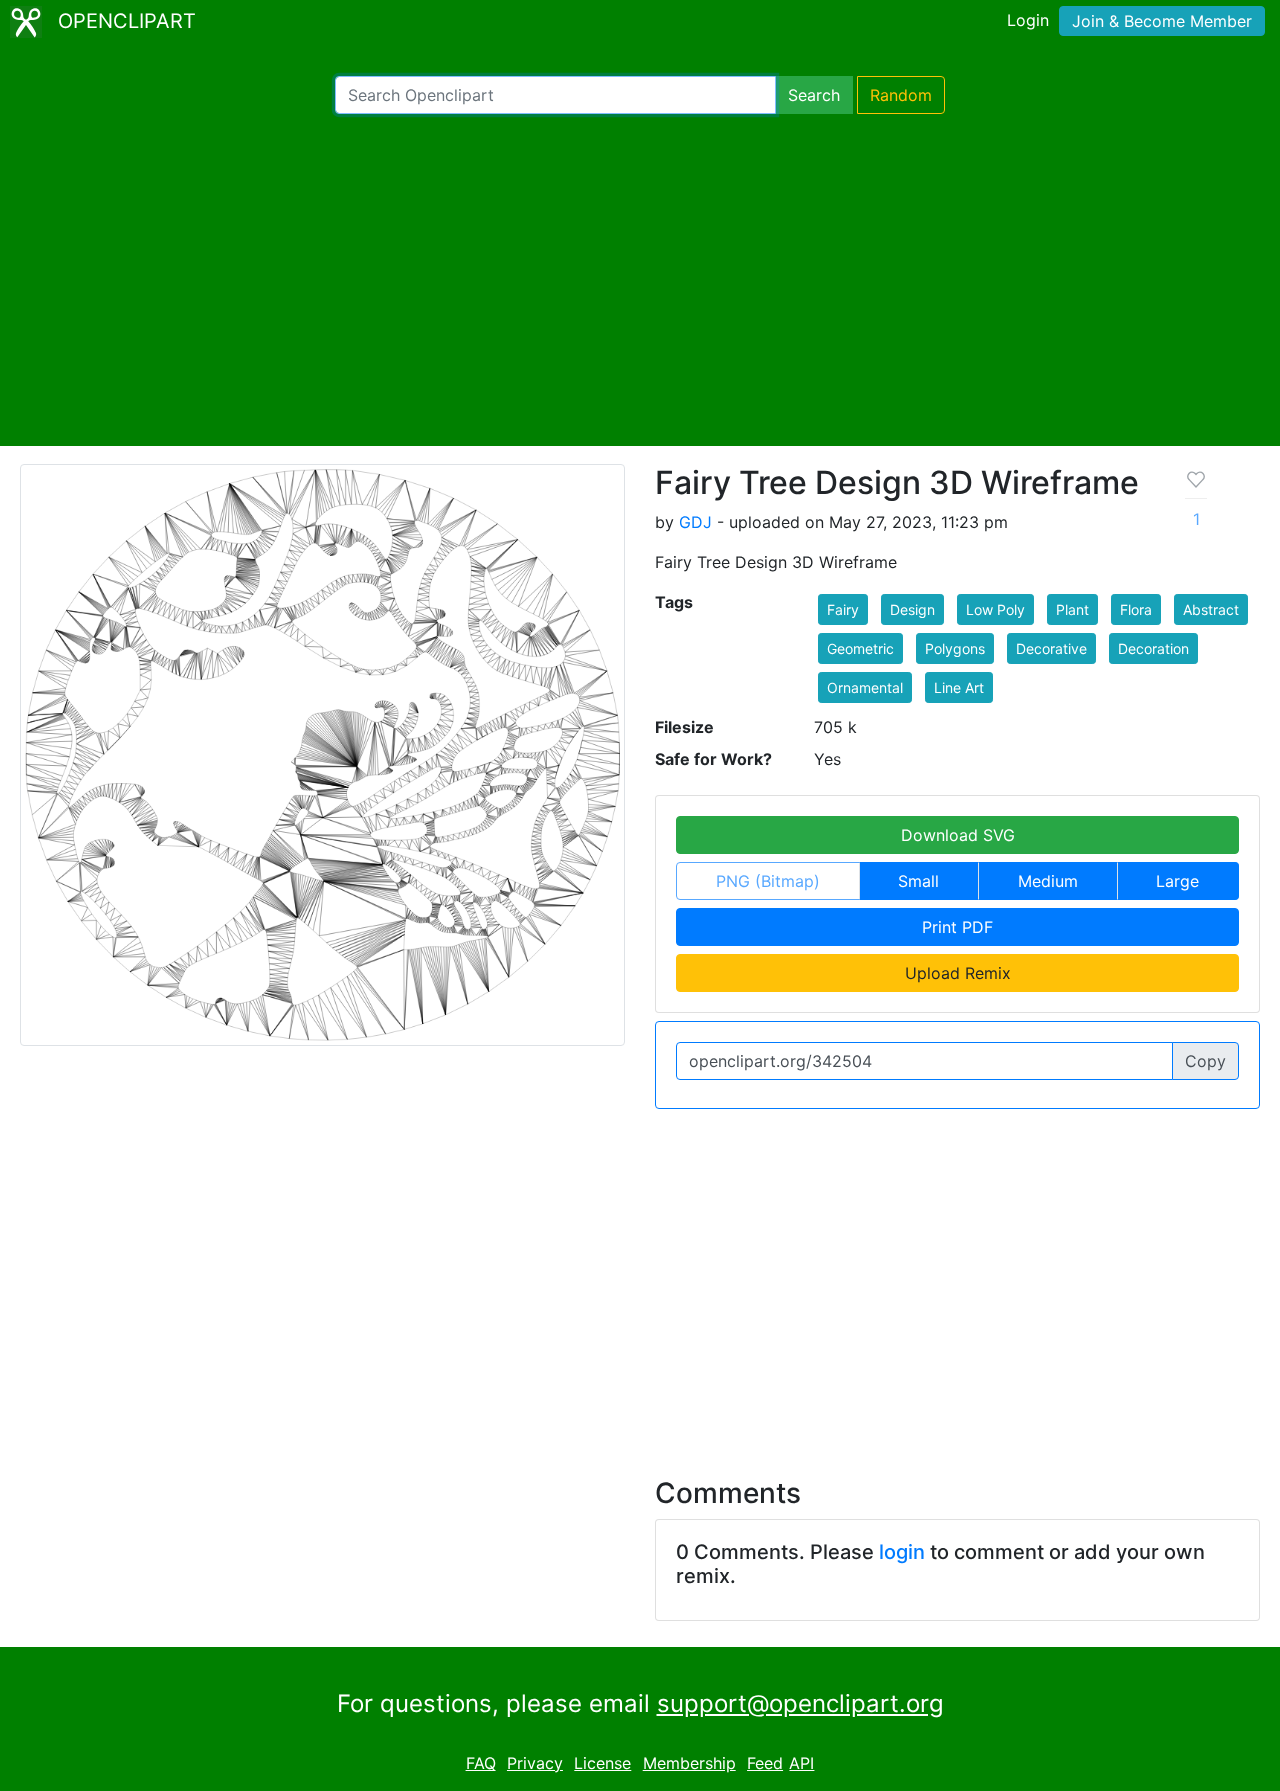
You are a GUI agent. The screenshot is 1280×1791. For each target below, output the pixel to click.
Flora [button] (1136, 609)
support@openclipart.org (800, 1703)
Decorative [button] (1051, 648)
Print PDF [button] (957, 927)
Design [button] (912, 609)
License (602, 1763)
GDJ (695, 522)
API (801, 1763)
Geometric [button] (860, 648)
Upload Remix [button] (958, 973)
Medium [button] (1048, 881)
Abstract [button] (1211, 609)
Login (1028, 20)
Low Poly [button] (995, 609)
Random (901, 95)
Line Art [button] (959, 687)
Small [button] (918, 881)
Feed (765, 1763)
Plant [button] (1072, 609)
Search (814, 95)
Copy (1205, 1061)
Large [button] (1177, 881)
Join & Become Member (1162, 21)
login (902, 1552)
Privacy (535, 1763)
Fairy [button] (843, 609)
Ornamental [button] (865, 687)
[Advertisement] (640, 280)
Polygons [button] (955, 648)
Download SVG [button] (958, 835)
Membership (689, 1763)
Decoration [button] (1153, 648)
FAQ (481, 1763)
